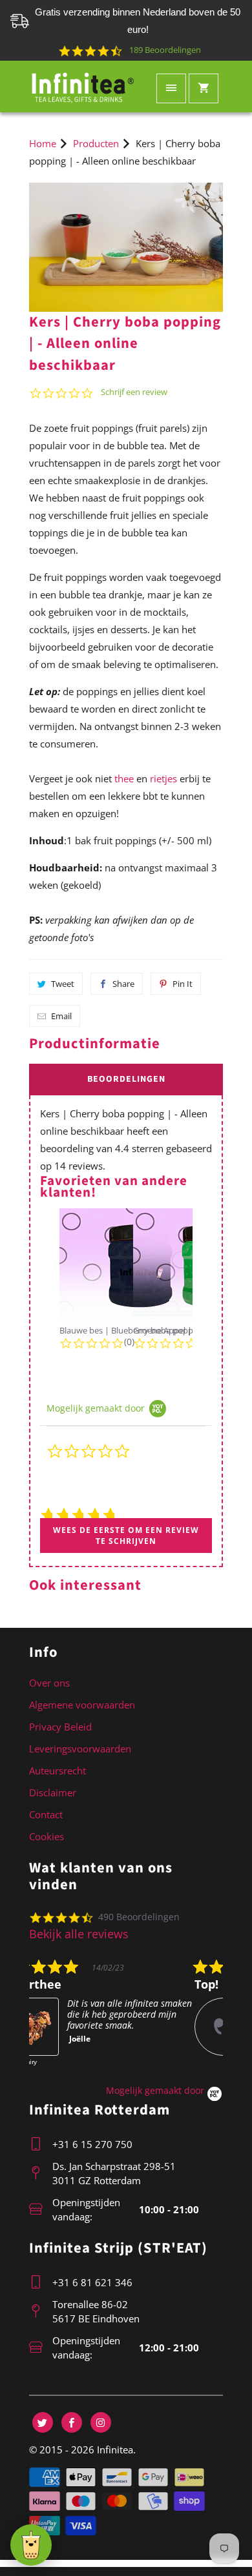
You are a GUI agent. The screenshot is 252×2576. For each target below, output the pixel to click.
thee (124, 778)
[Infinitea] (83, 86)
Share (123, 984)
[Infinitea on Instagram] (101, 2422)
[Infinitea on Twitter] (43, 2422)
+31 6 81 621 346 (92, 2282)
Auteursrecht (58, 1770)
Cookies (47, 1836)
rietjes (163, 778)
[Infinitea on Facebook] (72, 2422)
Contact (46, 1814)
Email (61, 1016)
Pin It (183, 984)
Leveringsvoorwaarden (80, 1749)
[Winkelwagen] (204, 88)
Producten (96, 143)
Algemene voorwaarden (82, 1705)
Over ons (49, 1683)
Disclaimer (53, 1792)
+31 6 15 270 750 (92, 2144)
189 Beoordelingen (165, 50)
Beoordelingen (126, 1079)
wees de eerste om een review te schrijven (126, 1536)
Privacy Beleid (60, 1727)
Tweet (63, 984)
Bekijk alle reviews (79, 1934)
